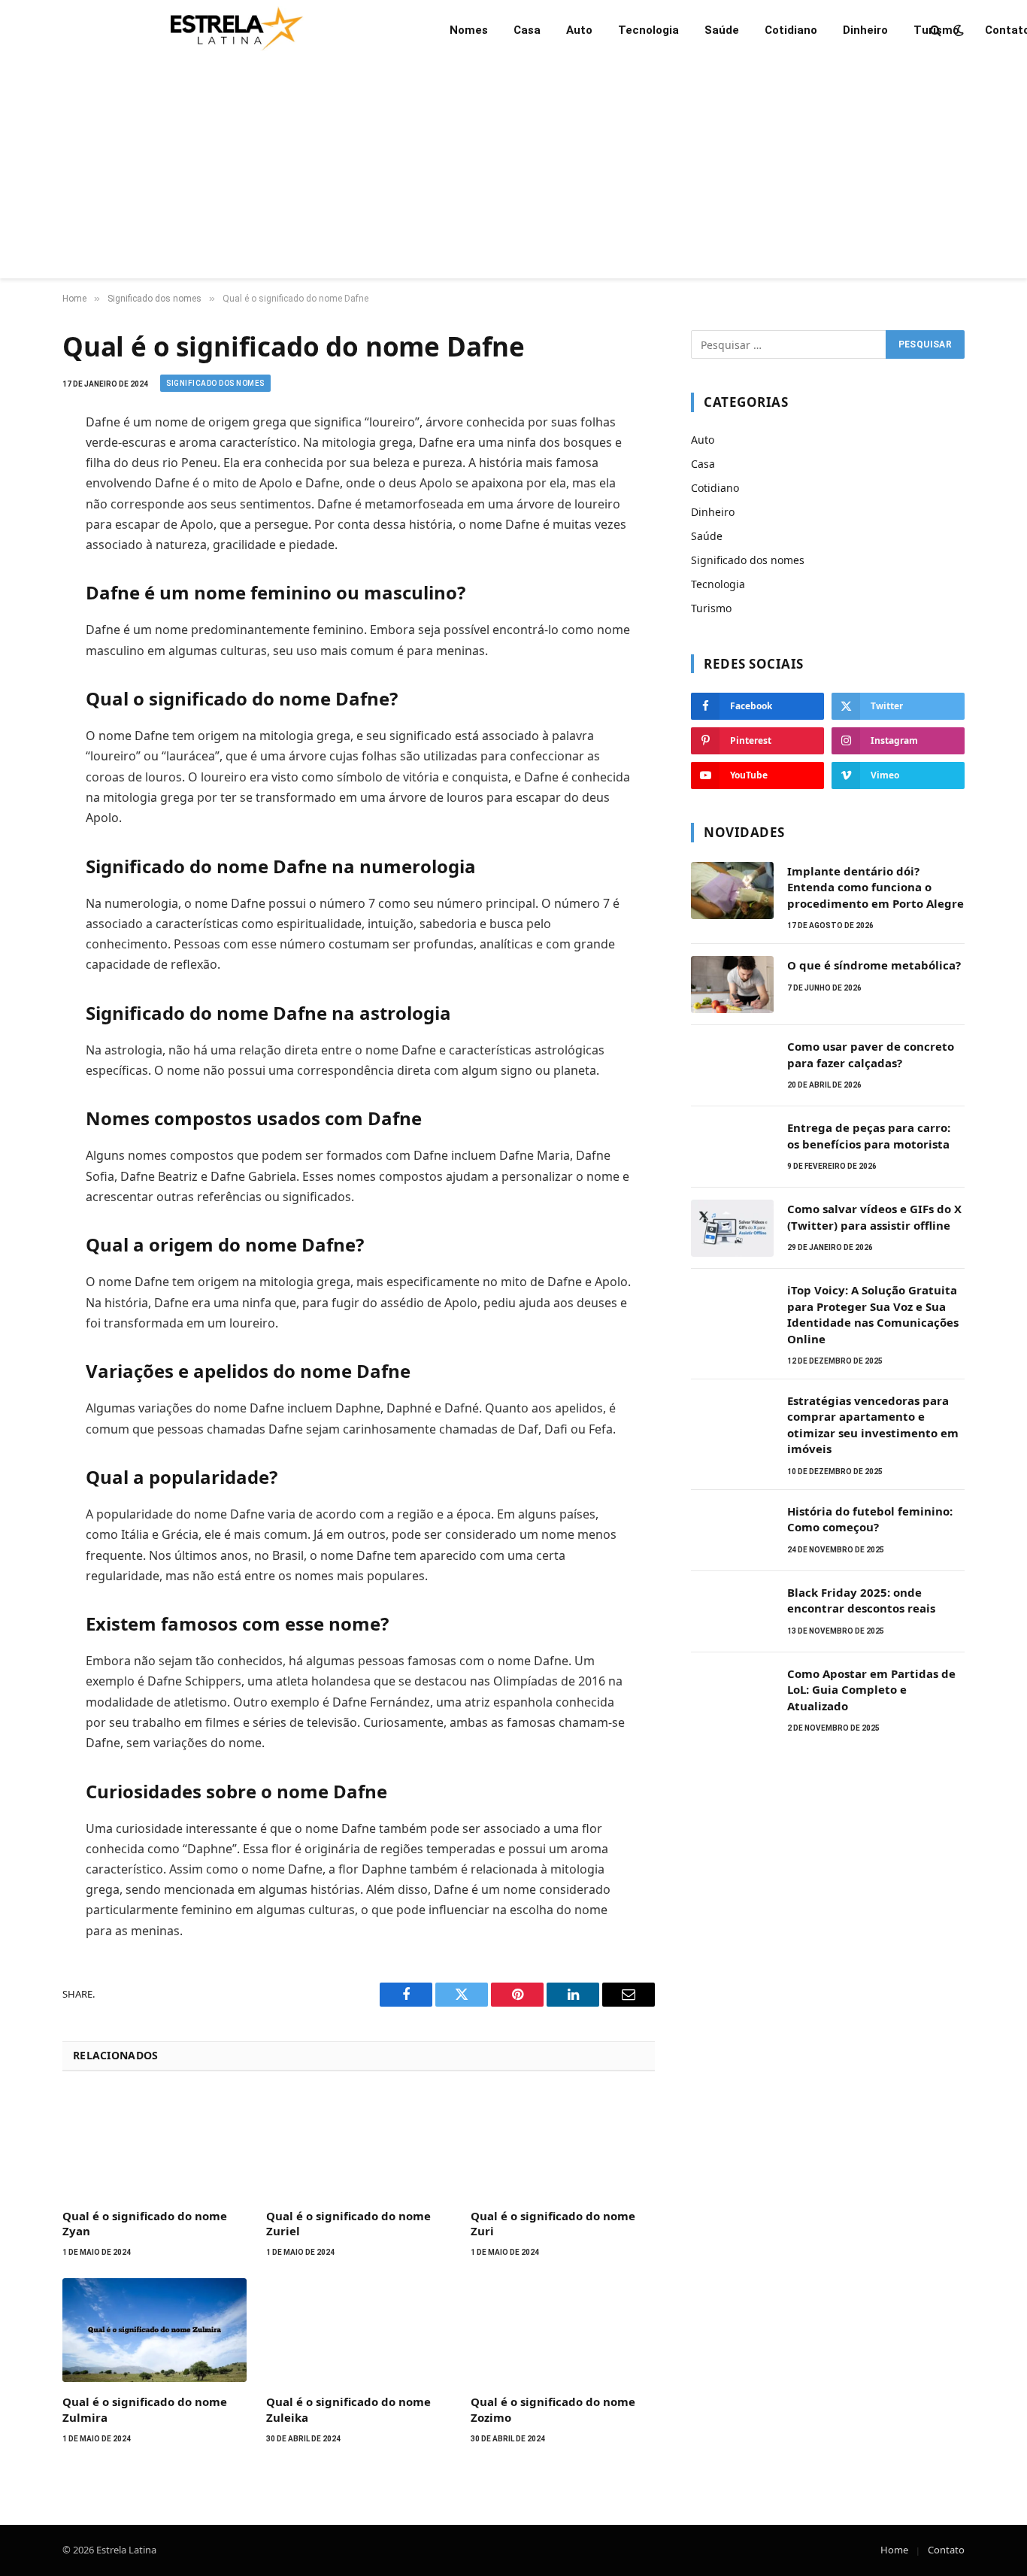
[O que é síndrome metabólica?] (732, 985)
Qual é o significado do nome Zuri (553, 2223)
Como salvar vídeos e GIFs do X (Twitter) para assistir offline (874, 1217)
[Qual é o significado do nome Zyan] (155, 2144)
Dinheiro (865, 30)
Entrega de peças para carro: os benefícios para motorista (869, 1135)
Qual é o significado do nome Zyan (145, 2223)
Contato (946, 2550)
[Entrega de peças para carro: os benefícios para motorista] (732, 1147)
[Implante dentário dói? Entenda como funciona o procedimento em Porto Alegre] (732, 891)
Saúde (722, 30)
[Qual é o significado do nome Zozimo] (563, 2330)
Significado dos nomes (215, 383)
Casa (527, 30)
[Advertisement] (513, 173)
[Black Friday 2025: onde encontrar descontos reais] (732, 1612)
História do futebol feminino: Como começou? (870, 1519)
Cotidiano (791, 30)
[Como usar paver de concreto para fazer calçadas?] (732, 1066)
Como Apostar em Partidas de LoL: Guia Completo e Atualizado (871, 1690)
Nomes (469, 30)
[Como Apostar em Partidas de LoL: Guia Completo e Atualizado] (732, 1693)
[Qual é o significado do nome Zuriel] (358, 2144)
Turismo (936, 30)
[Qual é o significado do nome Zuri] (563, 2144)
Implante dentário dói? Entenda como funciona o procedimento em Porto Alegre (876, 887)
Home (894, 2550)
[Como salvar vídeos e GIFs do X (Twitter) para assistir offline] (732, 1228)
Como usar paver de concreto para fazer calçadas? (871, 1054)
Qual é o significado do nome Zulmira (145, 2409)
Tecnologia (648, 30)
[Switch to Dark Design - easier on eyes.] (957, 30)
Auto (579, 30)
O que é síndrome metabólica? (874, 965)
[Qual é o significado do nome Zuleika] (358, 2330)
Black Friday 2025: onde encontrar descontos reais (861, 1600)
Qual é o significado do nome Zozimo (553, 2409)
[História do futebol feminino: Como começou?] (732, 1531)
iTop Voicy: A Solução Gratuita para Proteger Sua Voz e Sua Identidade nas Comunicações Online (873, 1314)
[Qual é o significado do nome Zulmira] (155, 2330)
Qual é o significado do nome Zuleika (348, 2409)
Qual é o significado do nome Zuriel (348, 2223)
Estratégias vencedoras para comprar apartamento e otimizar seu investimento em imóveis (873, 1425)
